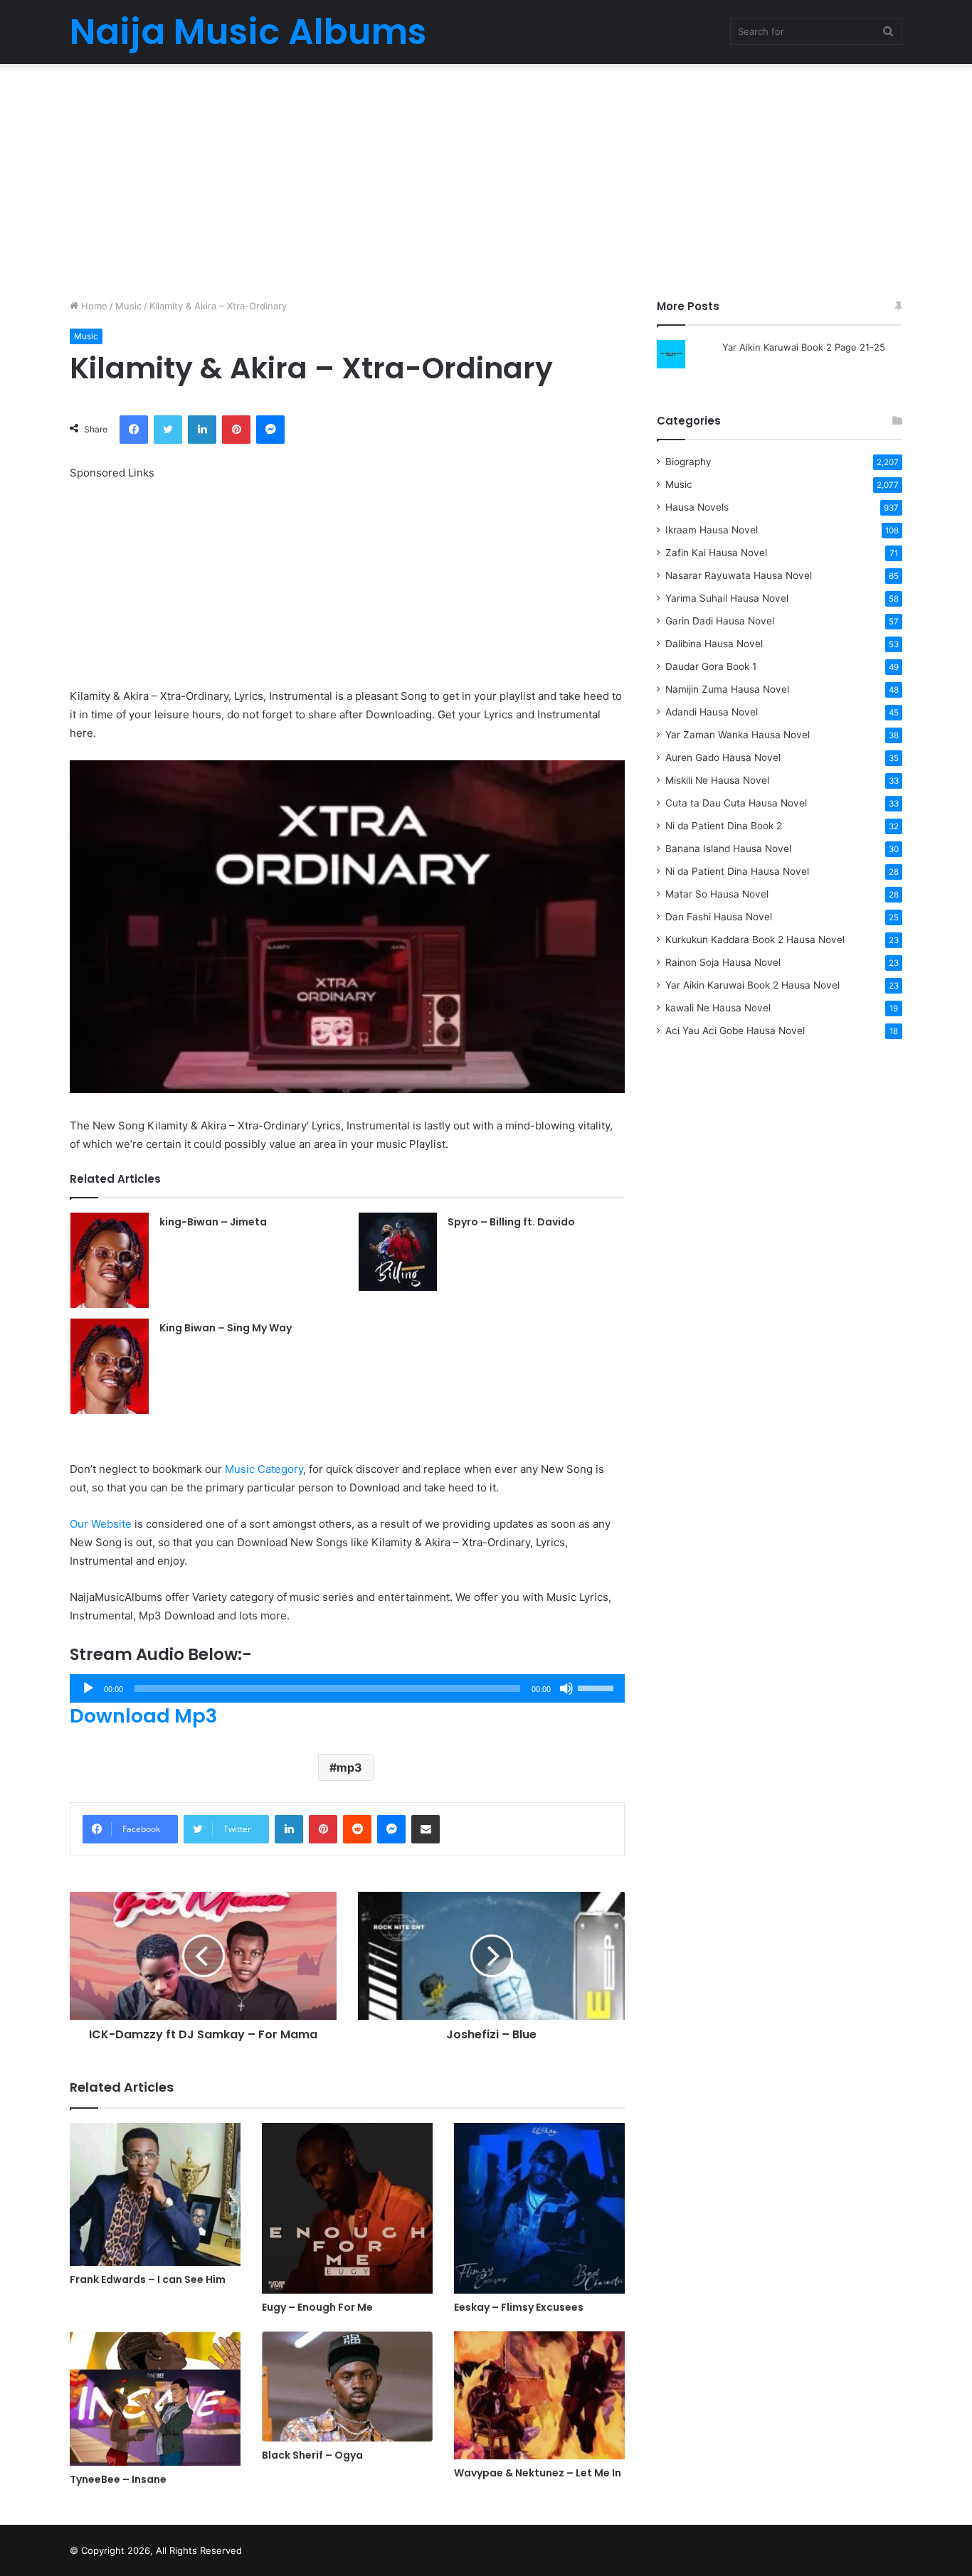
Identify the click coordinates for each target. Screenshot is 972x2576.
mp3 (349, 1767)
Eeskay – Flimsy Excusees (519, 2307)
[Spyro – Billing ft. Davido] (398, 1252)
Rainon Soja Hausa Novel (723, 962)
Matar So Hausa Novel (717, 894)
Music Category (264, 1469)
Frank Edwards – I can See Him (148, 2279)
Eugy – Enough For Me (317, 2307)
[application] (347, 1688)
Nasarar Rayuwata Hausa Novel (739, 575)
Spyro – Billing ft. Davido (511, 1222)
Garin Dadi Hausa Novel (720, 621)
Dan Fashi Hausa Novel (719, 917)
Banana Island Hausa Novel (728, 848)
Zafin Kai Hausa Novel (716, 553)
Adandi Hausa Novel (712, 712)
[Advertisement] (486, 178)
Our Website (101, 1524)
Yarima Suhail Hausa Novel (727, 598)
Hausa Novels (697, 507)
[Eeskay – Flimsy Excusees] (539, 2208)
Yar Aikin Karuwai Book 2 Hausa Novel (752, 985)
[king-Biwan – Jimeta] (110, 1260)
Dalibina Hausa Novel (714, 644)
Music (128, 306)
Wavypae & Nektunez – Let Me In (538, 2473)
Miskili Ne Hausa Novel (717, 780)
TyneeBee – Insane (118, 2479)
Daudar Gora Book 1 (711, 666)
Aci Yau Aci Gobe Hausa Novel (735, 1031)
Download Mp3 (143, 1716)
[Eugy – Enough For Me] (347, 2208)
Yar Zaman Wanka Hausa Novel (738, 735)
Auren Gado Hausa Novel (723, 757)
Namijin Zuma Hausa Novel (727, 689)
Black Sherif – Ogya (312, 2455)
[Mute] (566, 1688)
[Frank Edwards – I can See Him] (155, 2195)
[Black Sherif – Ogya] (347, 2387)
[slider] (598, 1687)
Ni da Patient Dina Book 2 (724, 826)
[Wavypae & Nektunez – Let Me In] (539, 2396)
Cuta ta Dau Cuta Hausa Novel (736, 803)
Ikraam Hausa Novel (712, 530)
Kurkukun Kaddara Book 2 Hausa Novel (755, 940)
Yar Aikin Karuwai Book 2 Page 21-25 (804, 347)
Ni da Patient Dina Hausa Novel (737, 871)
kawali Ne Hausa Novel (718, 1008)
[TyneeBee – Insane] (155, 2399)
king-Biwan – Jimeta (213, 1222)
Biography (688, 462)
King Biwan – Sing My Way (226, 1328)
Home (93, 306)
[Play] (88, 1688)
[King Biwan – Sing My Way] (110, 1366)
